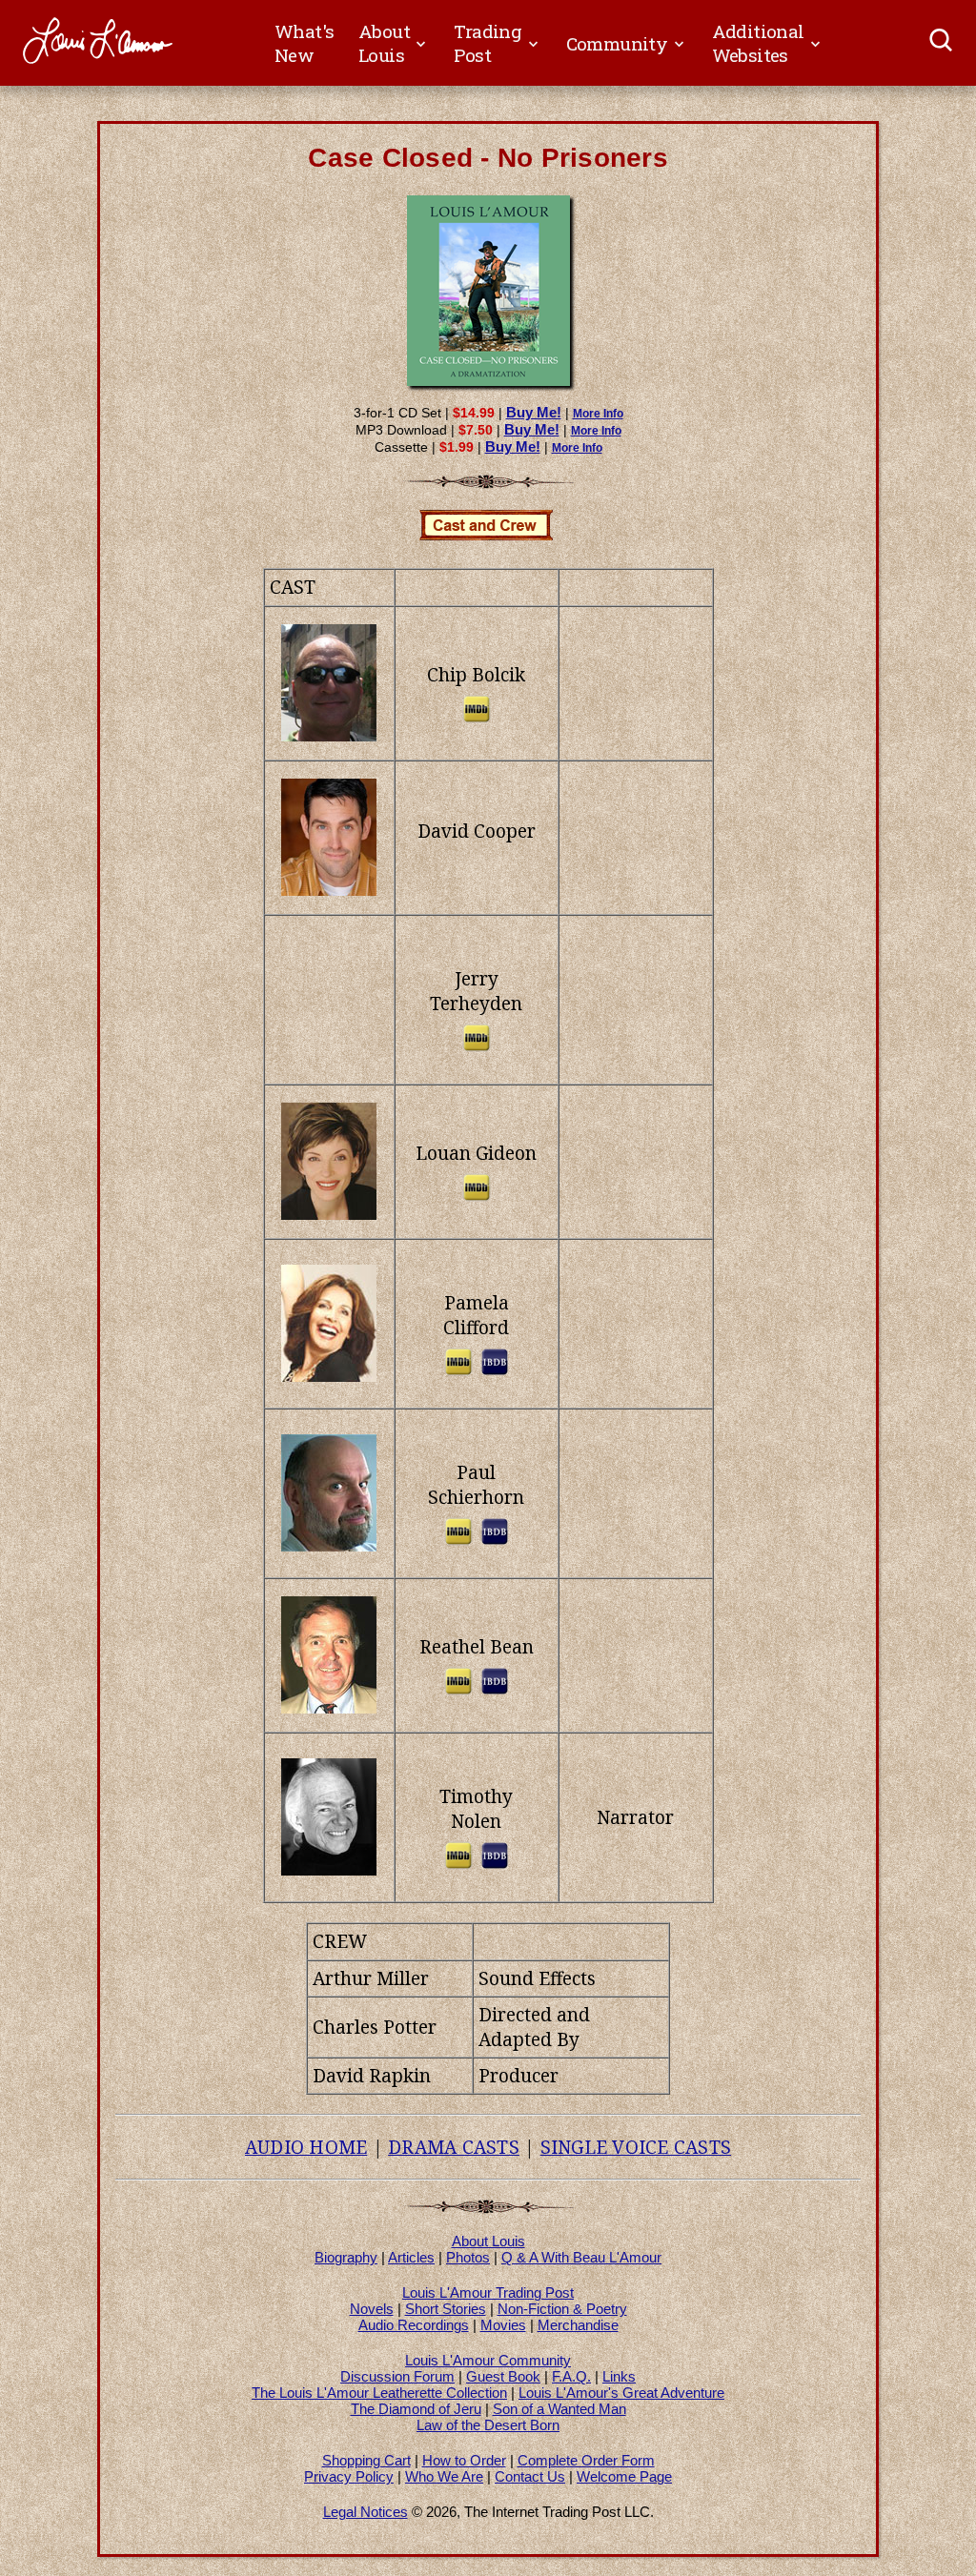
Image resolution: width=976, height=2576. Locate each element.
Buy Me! (534, 412)
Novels (372, 2309)
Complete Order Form (586, 2460)
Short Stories (446, 2309)
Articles (411, 2257)
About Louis (488, 2241)
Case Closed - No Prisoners (488, 158)
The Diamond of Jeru (416, 2409)
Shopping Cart (366, 2460)
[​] (942, 43)
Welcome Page (624, 2476)
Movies (503, 2325)
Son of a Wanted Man (559, 2409)
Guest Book (503, 2376)
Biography (346, 2257)
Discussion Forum (397, 2376)
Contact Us (530, 2476)
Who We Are (444, 2476)
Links (619, 2376)
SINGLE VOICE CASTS (636, 2147)
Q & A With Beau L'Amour (581, 2257)
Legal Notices (366, 2512)
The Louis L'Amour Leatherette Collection (379, 2393)
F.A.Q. (571, 2376)
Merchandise (578, 2325)
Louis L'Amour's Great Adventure (621, 2393)
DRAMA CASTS (454, 2147)
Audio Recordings (414, 2325)
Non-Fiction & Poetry (562, 2309)
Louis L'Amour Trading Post (488, 2292)
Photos (468, 2257)
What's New (304, 43)
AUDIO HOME (306, 2147)
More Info (598, 414)
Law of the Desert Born (488, 2425)
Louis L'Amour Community (488, 2360)
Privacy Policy (349, 2476)
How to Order (464, 2460)
